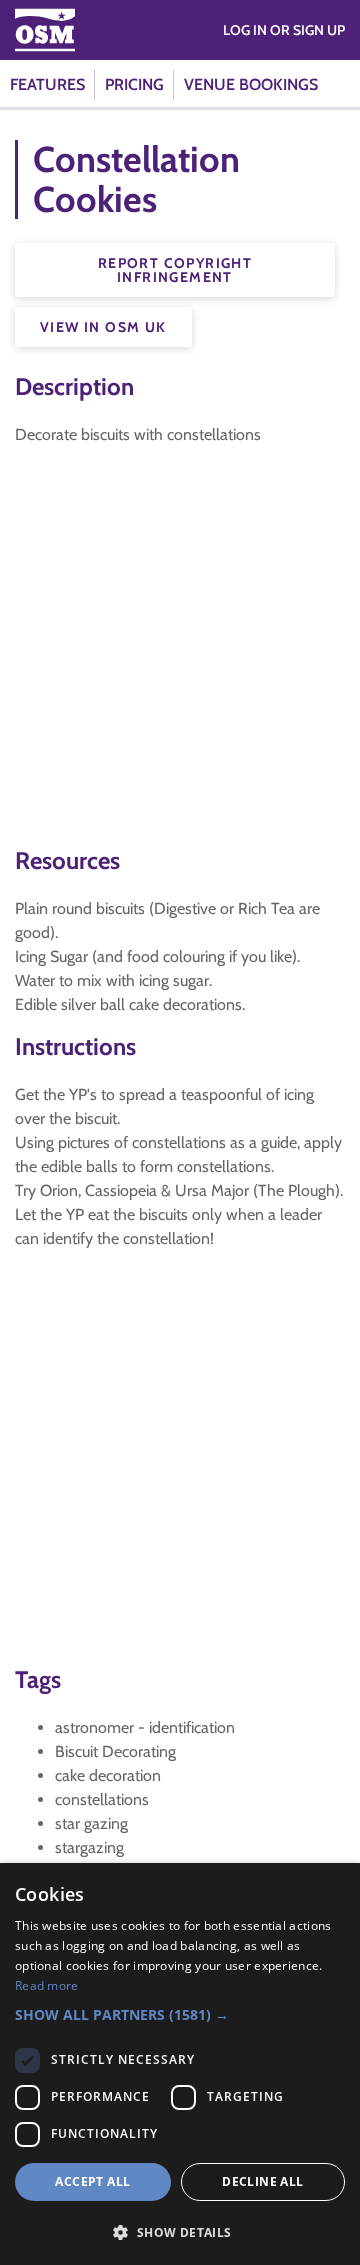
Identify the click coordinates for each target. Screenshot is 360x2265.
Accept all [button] (92, 2181)
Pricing (134, 84)
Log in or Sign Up (284, 30)
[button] (180, 2014)
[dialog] (180, 2064)
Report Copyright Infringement (175, 270)
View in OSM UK (103, 327)
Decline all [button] (262, 2181)
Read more (47, 1985)
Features (47, 84)
